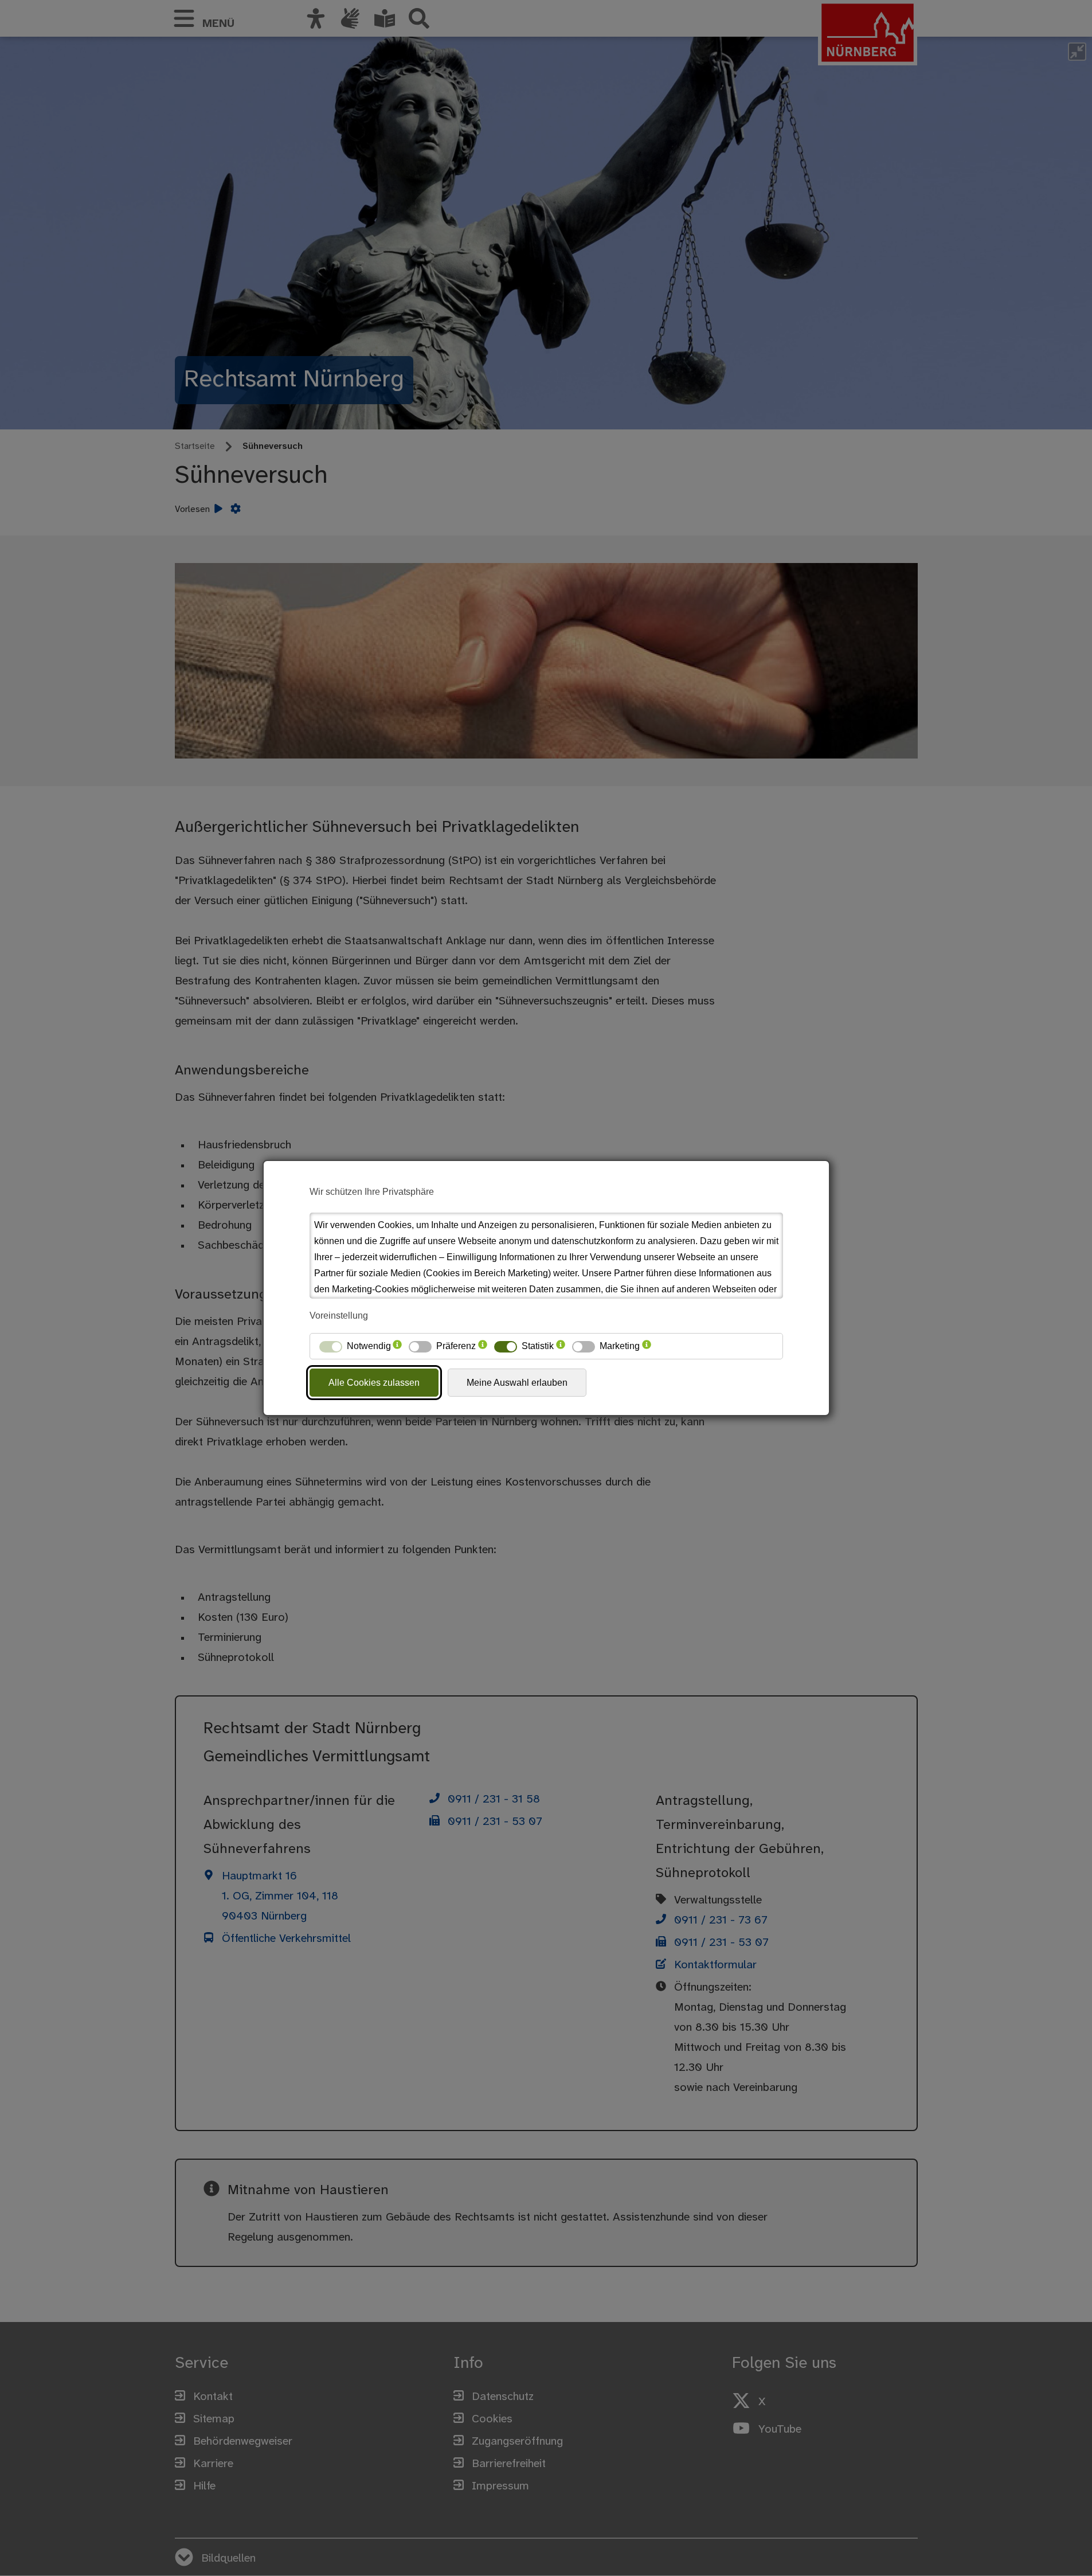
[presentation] (397, 1346)
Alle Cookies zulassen (374, 1383)
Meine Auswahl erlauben (517, 1383)
